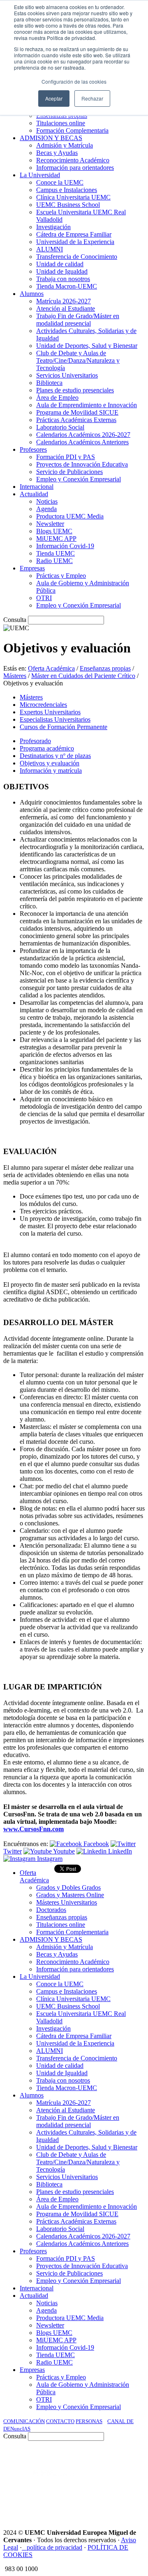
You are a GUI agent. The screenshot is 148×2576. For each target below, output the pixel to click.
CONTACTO (60, 2421)
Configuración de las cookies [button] (74, 81)
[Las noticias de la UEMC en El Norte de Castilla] (49, 2459)
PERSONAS (89, 2421)
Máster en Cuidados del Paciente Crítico (83, 676)
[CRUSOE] (132, 2481)
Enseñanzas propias (105, 668)
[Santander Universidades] (124, 2504)
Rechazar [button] (92, 98)
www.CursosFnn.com (34, 1829)
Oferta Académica (51, 668)
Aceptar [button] (54, 98)
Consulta (15, 620)
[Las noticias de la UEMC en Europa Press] (99, 2481)
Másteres (15, 676)
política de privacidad (54, 2547)
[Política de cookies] (24, 2547)
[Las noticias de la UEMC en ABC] (129, 2459)
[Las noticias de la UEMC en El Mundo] (53, 2481)
